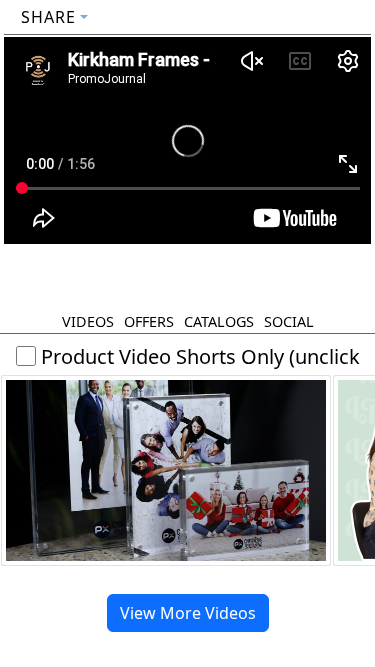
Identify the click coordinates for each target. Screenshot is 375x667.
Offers (149, 321)
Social (289, 321)
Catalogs (219, 321)
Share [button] (48, 17)
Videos (88, 321)
